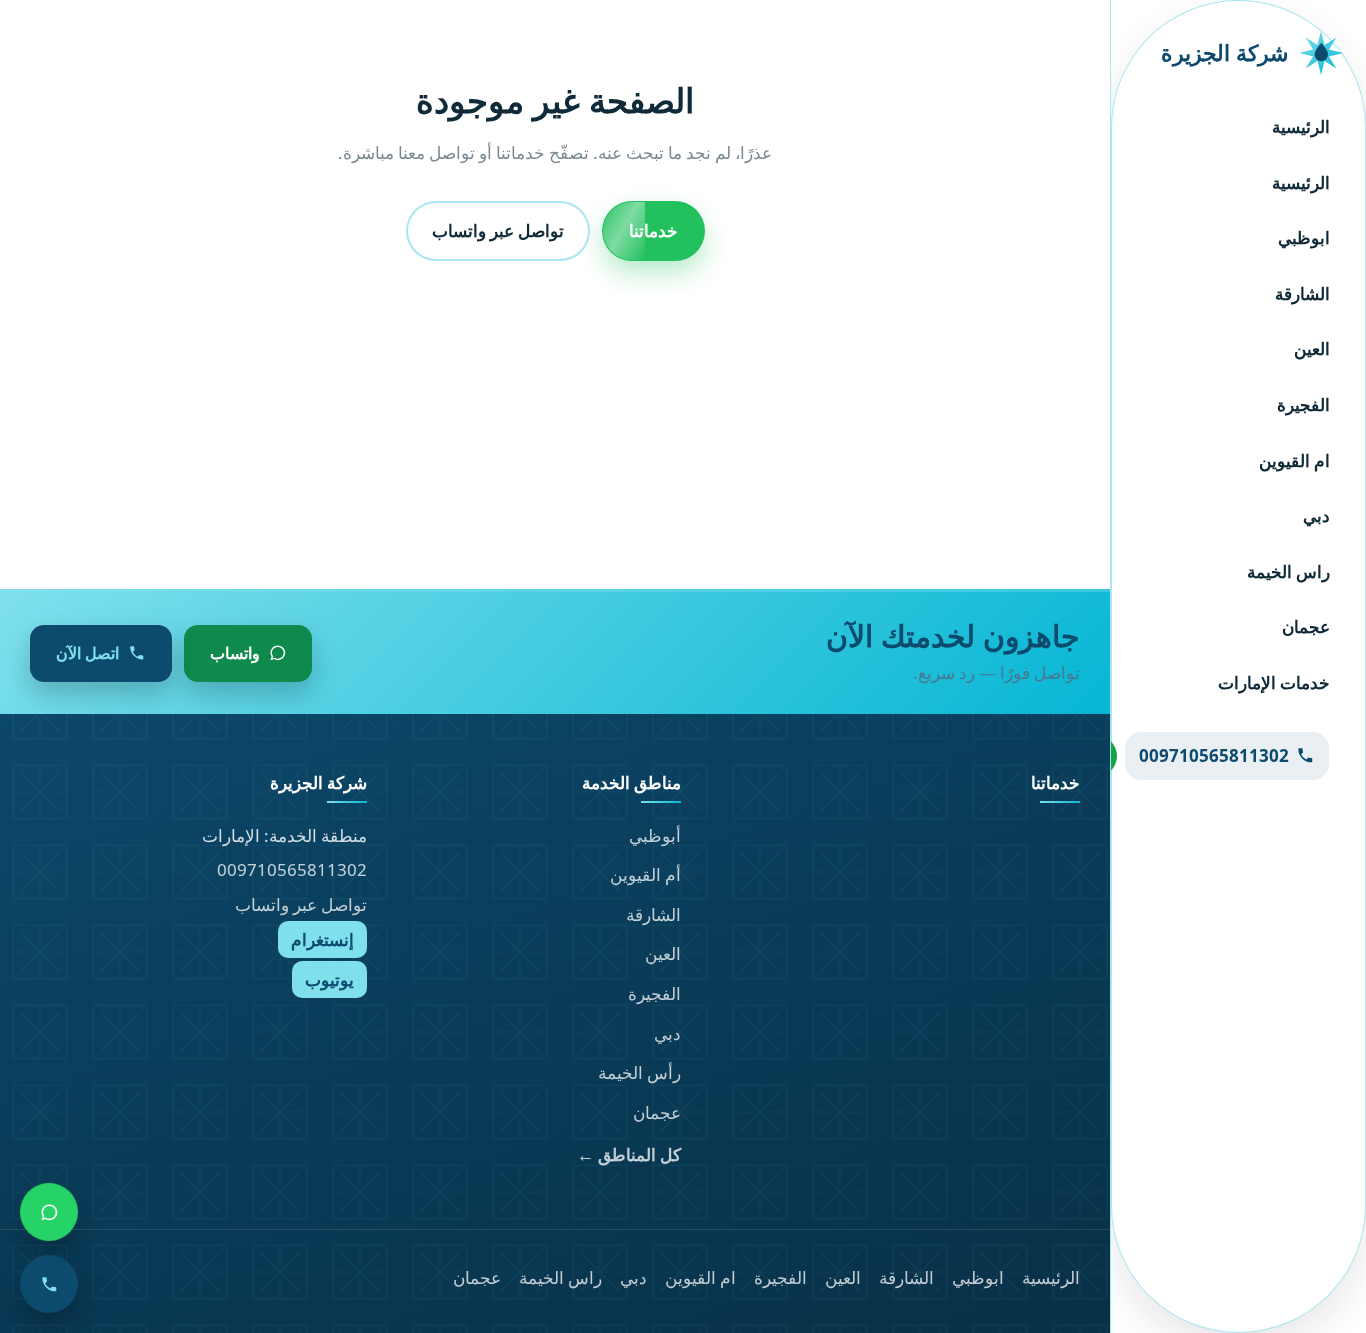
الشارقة (1302, 293)
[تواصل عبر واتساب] (49, 1212)
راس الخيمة (1288, 571)
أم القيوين (645, 874)
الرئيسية (1301, 126)
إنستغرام (322, 939)
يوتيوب (329, 979)
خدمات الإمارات (1274, 682)
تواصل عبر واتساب (498, 230)
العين (1312, 348)
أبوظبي (655, 835)
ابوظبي (1304, 237)
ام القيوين (1294, 460)
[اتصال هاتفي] (49, 1284)
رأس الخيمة (639, 1072)
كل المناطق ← (629, 1154)
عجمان (1306, 626)
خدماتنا (653, 230)
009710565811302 (292, 869)
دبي (1316, 515)
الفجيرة (1303, 404)
